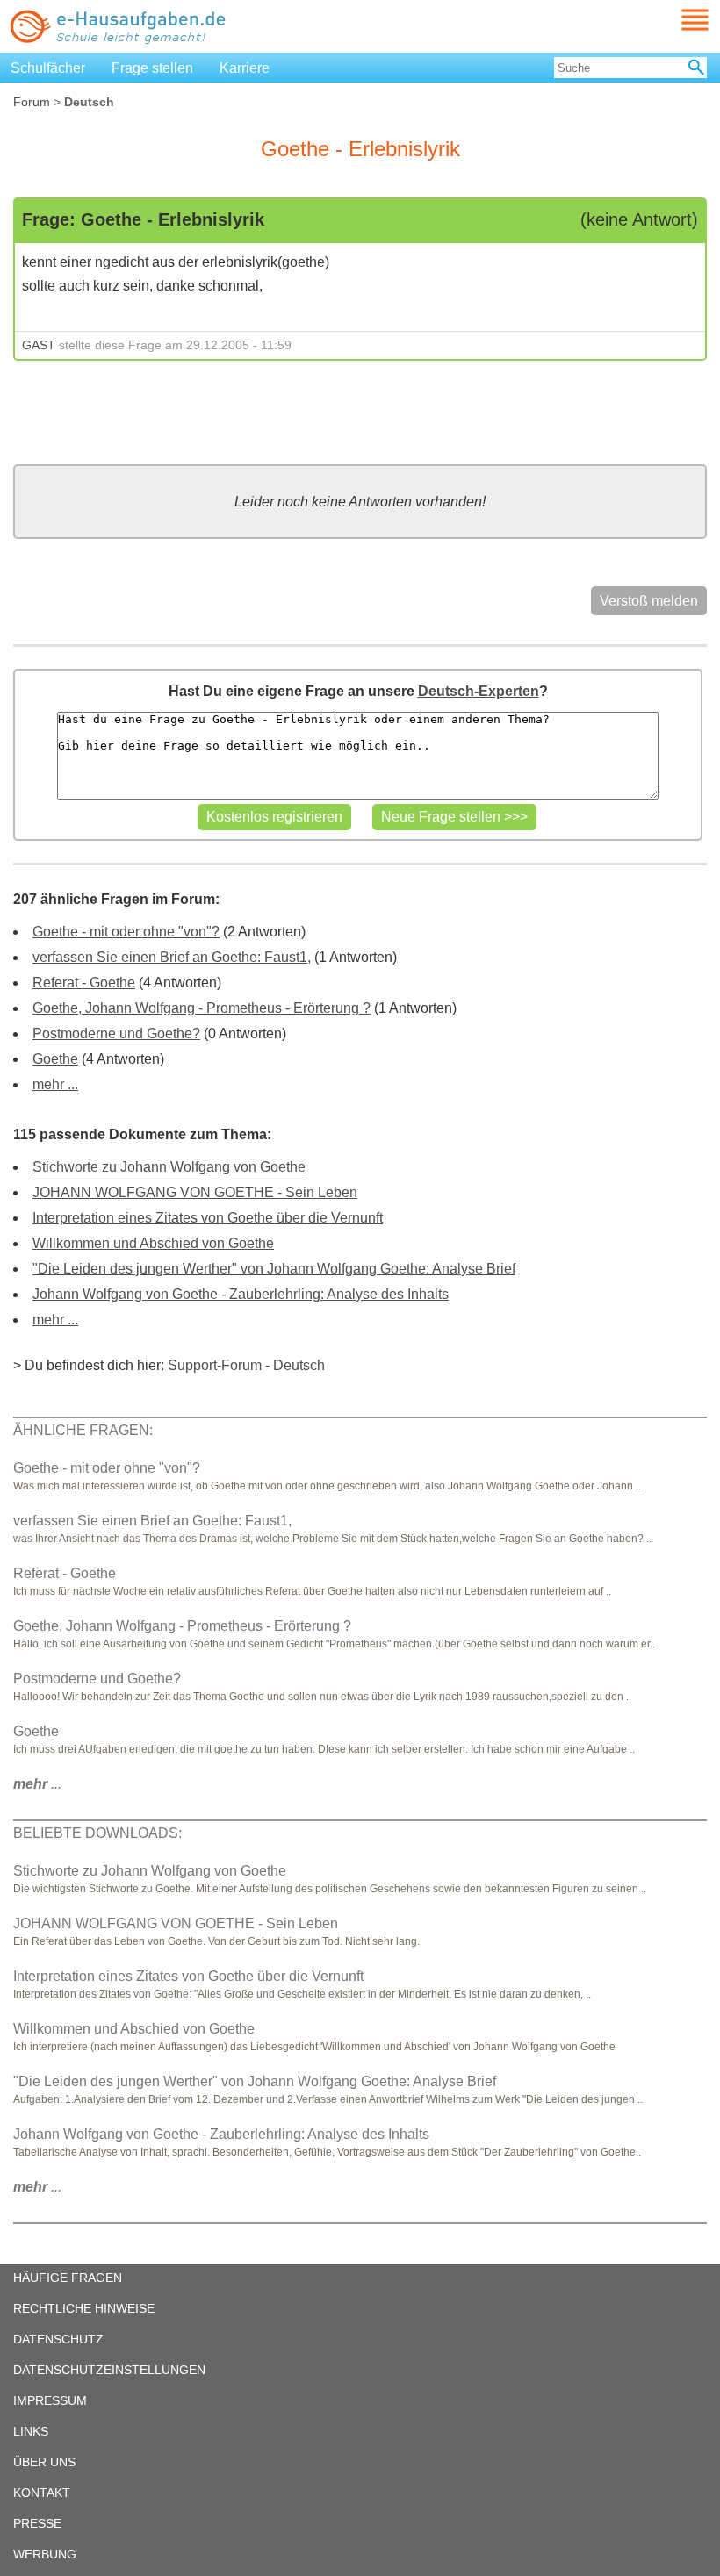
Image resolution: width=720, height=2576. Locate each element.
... (37, 1784)
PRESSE (37, 2523)
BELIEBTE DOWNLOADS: (97, 1833)
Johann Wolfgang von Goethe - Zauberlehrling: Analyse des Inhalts (241, 1294)
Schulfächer (48, 68)
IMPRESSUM (50, 2400)
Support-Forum (215, 1365)
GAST (39, 345)
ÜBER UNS (44, 2462)
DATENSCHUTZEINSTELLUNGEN (109, 2370)
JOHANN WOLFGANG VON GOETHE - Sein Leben (195, 1192)
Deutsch (299, 1365)
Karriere (245, 68)
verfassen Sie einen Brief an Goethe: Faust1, (172, 957)
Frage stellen (152, 68)
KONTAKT (42, 2493)
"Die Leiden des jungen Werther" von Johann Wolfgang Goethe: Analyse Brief (274, 1269)
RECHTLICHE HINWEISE (84, 2308)
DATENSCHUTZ (58, 2339)
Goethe (55, 1059)
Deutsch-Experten (479, 691)
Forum (32, 102)
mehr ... (55, 1084)
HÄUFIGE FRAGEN (68, 2278)
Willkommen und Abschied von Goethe (153, 1243)
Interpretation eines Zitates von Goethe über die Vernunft (208, 1218)
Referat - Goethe (84, 983)
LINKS (31, 2431)
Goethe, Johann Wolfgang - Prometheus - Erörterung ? (202, 1008)
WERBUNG (45, 2554)
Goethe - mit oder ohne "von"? (126, 932)
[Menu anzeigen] (674, 20)
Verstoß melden (649, 601)
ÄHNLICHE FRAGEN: (83, 1430)
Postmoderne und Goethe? (116, 1033)
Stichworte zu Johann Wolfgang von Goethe (169, 1167)
